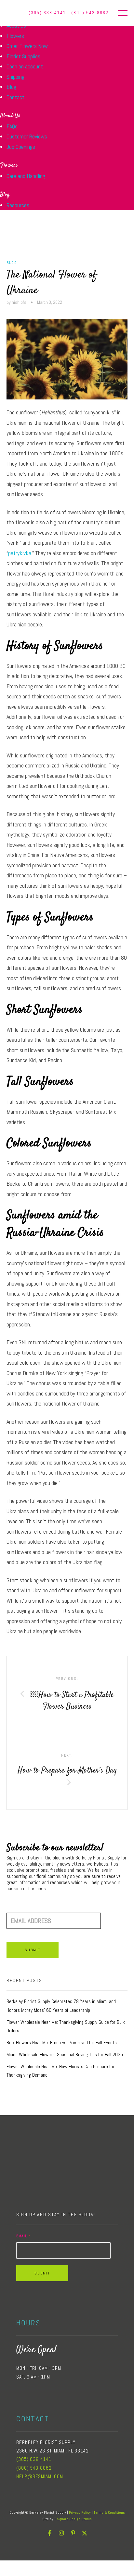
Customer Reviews (27, 136)
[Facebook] (49, 2533)
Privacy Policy (80, 2512)
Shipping (15, 77)
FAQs (12, 126)
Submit (33, 1950)
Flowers (15, 36)
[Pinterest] (73, 2533)
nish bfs (19, 302)
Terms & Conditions (109, 2512)
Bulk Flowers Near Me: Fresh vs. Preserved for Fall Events (62, 2043)
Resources (18, 205)
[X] (85, 2533)
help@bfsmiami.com (40, 2476)
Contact (15, 97)
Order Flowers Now (27, 46)
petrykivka (20, 553)
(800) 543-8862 (90, 13)
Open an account (25, 66)
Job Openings (21, 147)
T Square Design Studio (73, 2519)
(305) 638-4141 (34, 2459)
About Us (10, 116)
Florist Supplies (23, 56)
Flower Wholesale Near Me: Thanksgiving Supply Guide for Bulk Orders (66, 2027)
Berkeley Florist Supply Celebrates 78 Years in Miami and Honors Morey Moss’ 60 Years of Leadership (61, 2006)
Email (23, 2236)
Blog (11, 87)
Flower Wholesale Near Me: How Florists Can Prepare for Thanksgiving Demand (60, 2071)
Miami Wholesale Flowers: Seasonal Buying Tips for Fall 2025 (65, 2055)
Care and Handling (26, 176)
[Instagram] (61, 2533)
